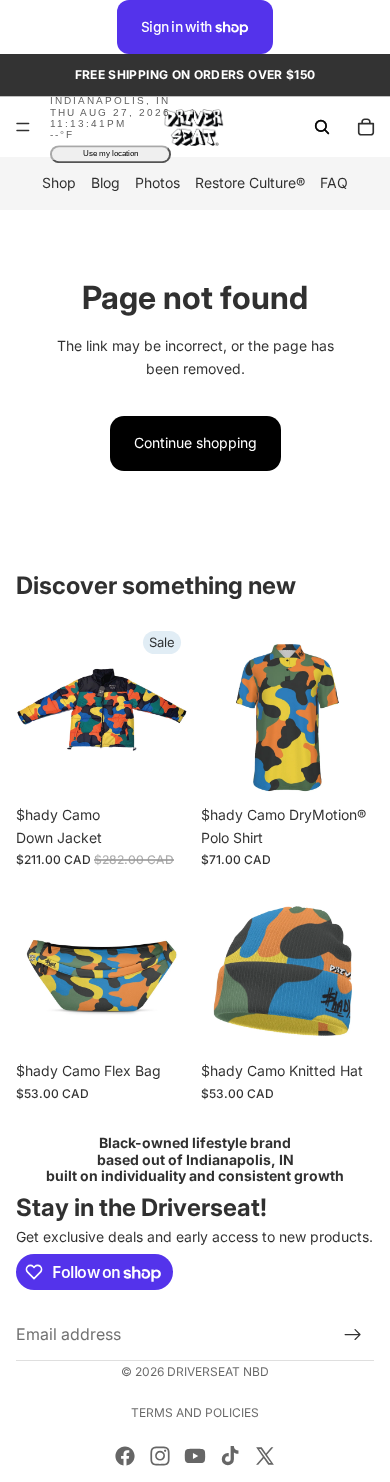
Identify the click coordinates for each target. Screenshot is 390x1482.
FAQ (334, 183)
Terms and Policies (195, 1412)
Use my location (110, 154)
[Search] (322, 127)
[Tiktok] (230, 1456)
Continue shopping (195, 442)
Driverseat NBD (218, 1371)
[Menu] (23, 128)
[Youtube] (195, 1456)
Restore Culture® (250, 183)
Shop (59, 183)
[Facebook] (125, 1456)
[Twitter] (265, 1456)
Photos (157, 183)
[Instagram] (160, 1456)
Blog (105, 183)
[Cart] (366, 127)
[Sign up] (353, 1335)
